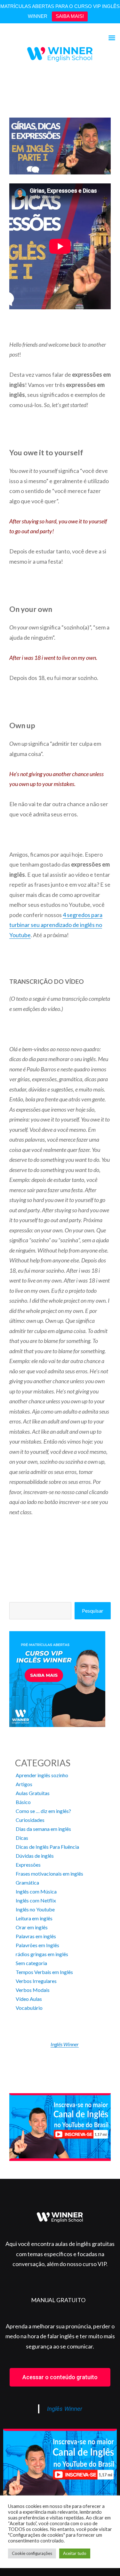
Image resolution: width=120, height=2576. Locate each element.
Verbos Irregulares (36, 1981)
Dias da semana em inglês (43, 1829)
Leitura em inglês (34, 1918)
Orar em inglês (32, 1927)
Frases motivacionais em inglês (49, 1874)
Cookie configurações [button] (32, 2553)
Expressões (28, 1865)
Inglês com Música (36, 1891)
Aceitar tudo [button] (75, 2553)
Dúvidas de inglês (35, 1856)
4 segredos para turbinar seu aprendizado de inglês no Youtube (56, 925)
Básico (23, 1802)
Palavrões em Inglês (37, 1945)
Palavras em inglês (36, 1936)
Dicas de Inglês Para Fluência (47, 1847)
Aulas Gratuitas (33, 1793)
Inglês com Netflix (36, 1900)
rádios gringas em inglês (42, 1954)
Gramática (27, 1882)
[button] (60, 2377)
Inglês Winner (65, 2044)
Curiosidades (30, 1820)
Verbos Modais (33, 1990)
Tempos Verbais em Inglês (44, 1972)
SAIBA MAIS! (70, 16)
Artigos (24, 1784)
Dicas (22, 1838)
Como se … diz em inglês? (43, 1811)
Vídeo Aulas (29, 1999)
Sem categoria (31, 1963)
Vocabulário (29, 2008)
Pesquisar (93, 1611)
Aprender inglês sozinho (42, 1775)
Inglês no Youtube (35, 1909)
